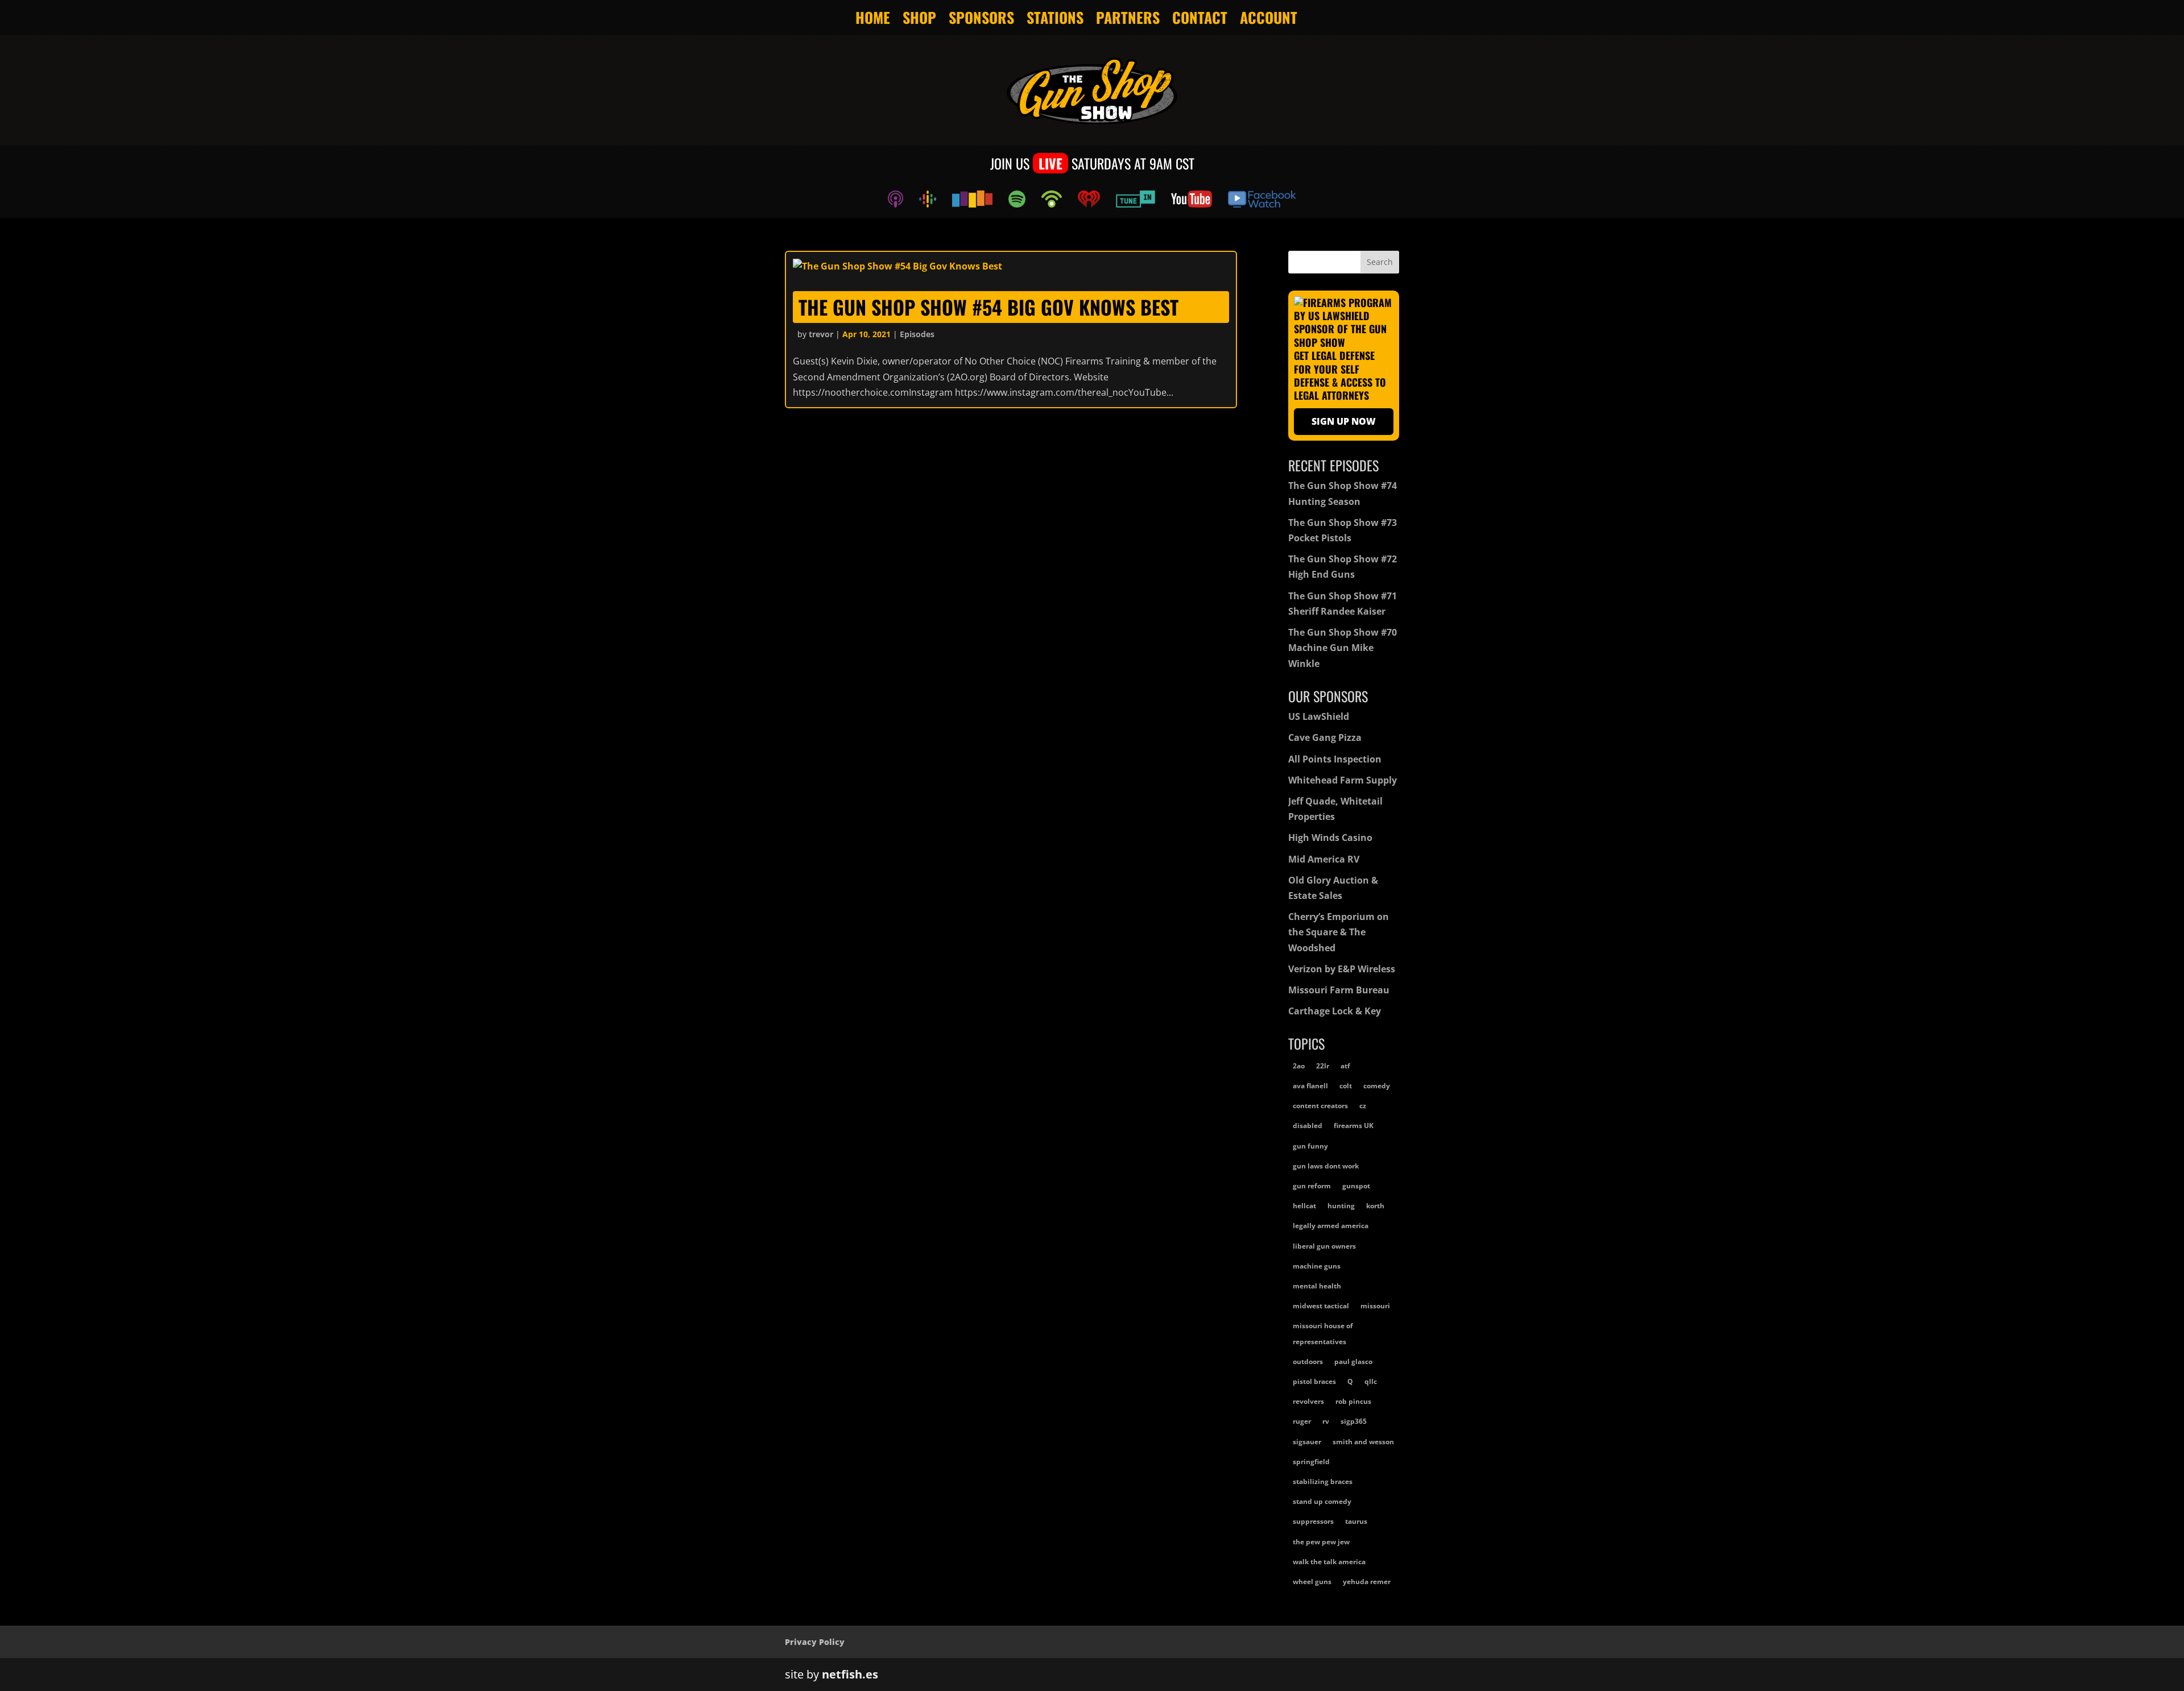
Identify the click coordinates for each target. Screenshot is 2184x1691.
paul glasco (1353, 1361)
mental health (1317, 1286)
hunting (1341, 1206)
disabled (1308, 1126)
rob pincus (1353, 1401)
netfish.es (850, 1674)
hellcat (1304, 1206)
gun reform (1312, 1186)
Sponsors (981, 18)
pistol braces (1314, 1381)
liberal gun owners (1324, 1246)
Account (1269, 18)
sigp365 (1354, 1421)
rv (1326, 1421)
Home (873, 18)
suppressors (1313, 1521)
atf (1345, 1066)
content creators (1320, 1106)
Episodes (917, 334)
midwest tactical (1321, 1306)
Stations (1055, 18)
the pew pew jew (1321, 1542)
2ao (1299, 1066)
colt (1346, 1086)
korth (1375, 1206)
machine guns (1317, 1266)
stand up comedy (1322, 1501)
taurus (1356, 1521)
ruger (1302, 1421)
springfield (1311, 1462)
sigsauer (1307, 1442)
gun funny (1310, 1146)
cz (1363, 1106)
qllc (1371, 1381)
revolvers (1308, 1401)
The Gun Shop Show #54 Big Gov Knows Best (988, 307)
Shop (919, 18)
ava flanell (1310, 1086)
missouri (1375, 1306)
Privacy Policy (815, 1642)
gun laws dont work (1326, 1166)
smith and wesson (1363, 1442)
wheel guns (1312, 1582)
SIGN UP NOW (1344, 421)
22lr (1323, 1066)
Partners (1128, 18)
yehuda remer (1367, 1582)
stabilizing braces (1323, 1481)
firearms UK (1354, 1126)
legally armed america (1331, 1226)
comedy (1377, 1086)
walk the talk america (1329, 1562)
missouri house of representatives (1323, 1333)
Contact (1200, 18)
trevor (821, 334)
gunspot (1356, 1186)
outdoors (1308, 1361)
